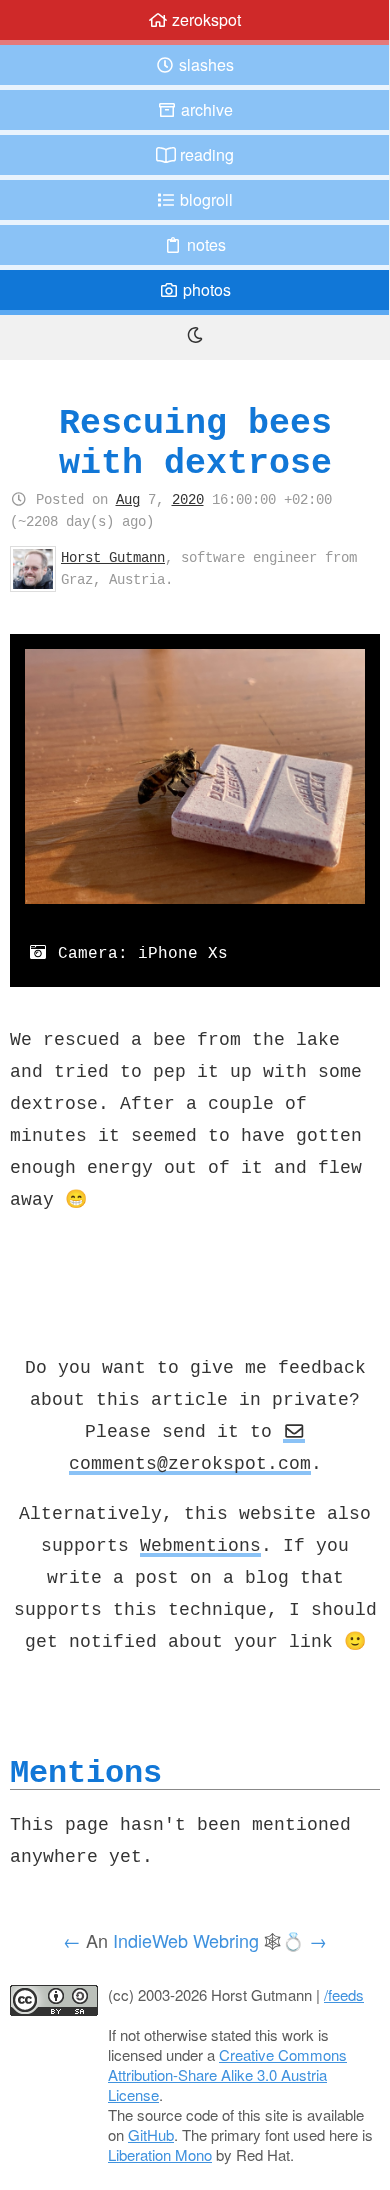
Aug (128, 499)
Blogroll (204, 199)
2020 (188, 499)
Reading (205, 154)
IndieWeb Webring (186, 1940)
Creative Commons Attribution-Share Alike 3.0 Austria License (227, 2074)
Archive (205, 109)
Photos (205, 289)
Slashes (204, 64)
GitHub (151, 2134)
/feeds (344, 1994)
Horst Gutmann (113, 557)
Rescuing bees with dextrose (195, 442)
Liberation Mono (160, 2154)
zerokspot (204, 19)
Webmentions (200, 1545)
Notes (204, 244)
